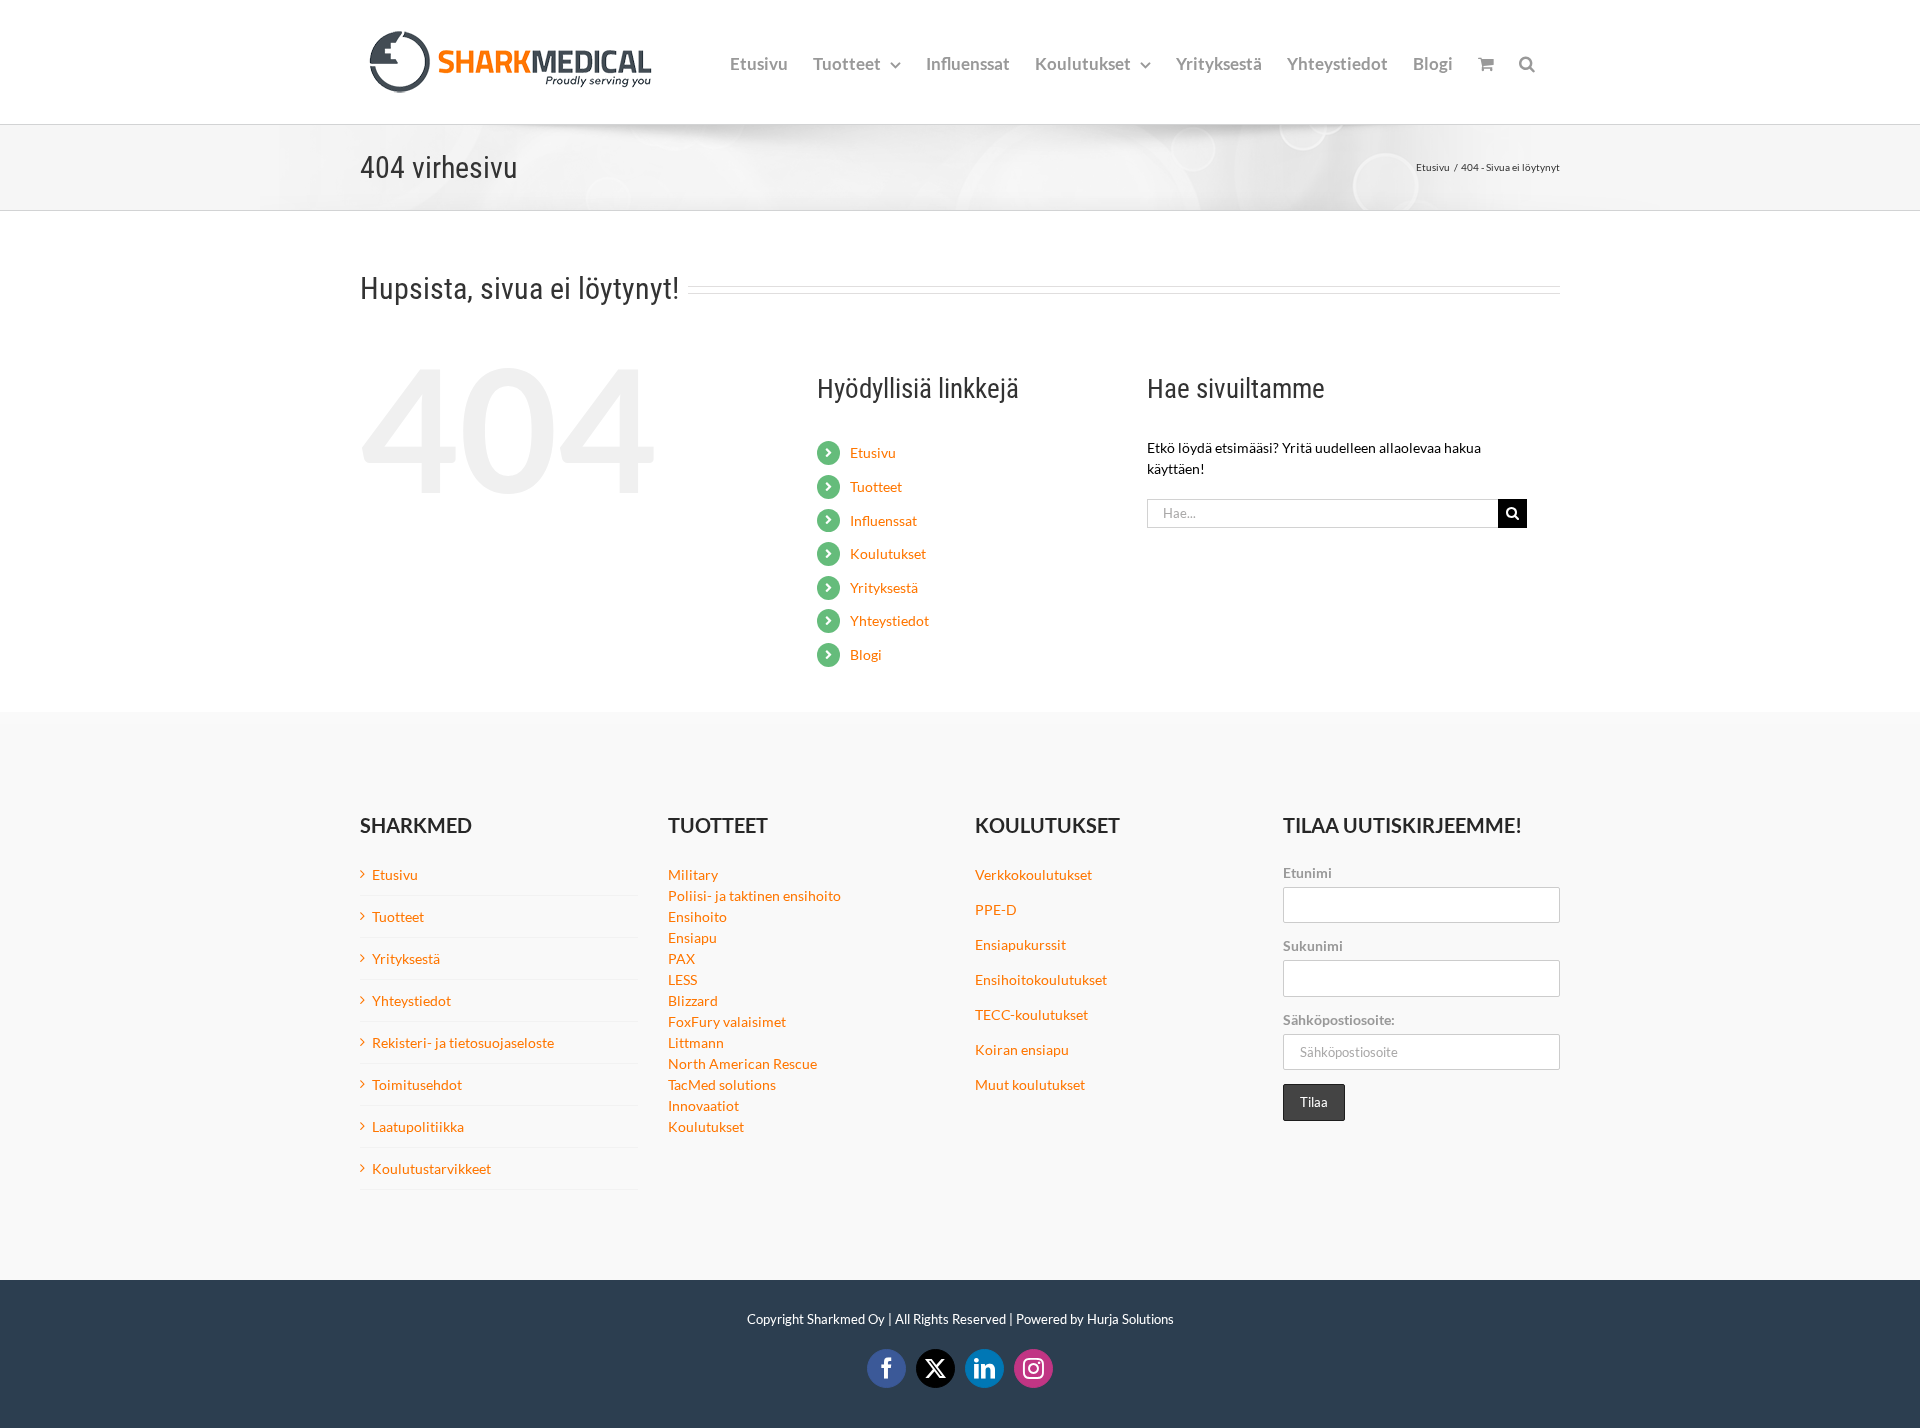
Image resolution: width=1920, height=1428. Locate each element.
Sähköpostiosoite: (1339, 1019)
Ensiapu (692, 937)
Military (693, 874)
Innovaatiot (703, 1105)
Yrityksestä (884, 587)
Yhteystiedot (889, 620)
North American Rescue (742, 1063)
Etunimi (1307, 872)
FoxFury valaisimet (727, 1021)
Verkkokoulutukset (1033, 874)
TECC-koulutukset (1031, 1014)
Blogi (866, 654)
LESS (682, 979)
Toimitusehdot (417, 1084)
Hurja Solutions (1130, 1319)
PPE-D (996, 909)
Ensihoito (697, 916)
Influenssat (883, 520)
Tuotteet (876, 486)
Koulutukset (888, 553)
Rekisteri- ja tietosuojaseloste (463, 1042)
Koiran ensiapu (1022, 1049)
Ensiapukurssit (1020, 944)
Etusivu (873, 452)
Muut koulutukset (1030, 1084)
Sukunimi (1313, 945)
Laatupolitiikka (418, 1126)
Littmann (696, 1042)
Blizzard (693, 1000)
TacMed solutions (722, 1084)
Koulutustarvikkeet (431, 1168)
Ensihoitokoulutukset (1041, 979)
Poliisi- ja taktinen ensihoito (754, 895)
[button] (1527, 62)
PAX (681, 958)
